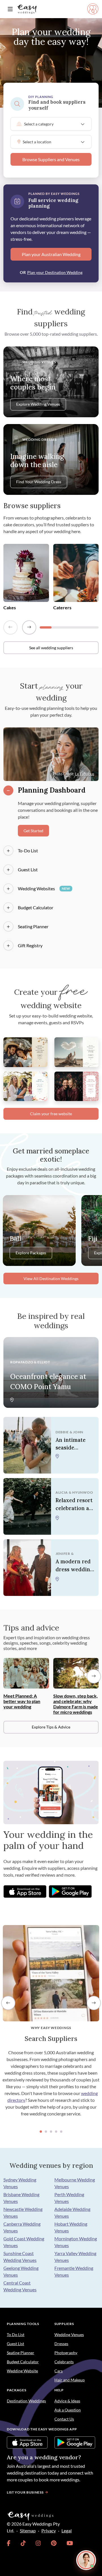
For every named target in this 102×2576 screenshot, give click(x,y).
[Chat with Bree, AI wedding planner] (86, 2560)
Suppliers (64, 2324)
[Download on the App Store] (25, 1891)
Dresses (61, 2344)
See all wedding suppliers (51, 648)
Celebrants (64, 2362)
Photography (66, 2353)
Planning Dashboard (52, 790)
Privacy (49, 2531)
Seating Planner (33, 926)
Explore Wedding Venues (38, 404)
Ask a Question (68, 2410)
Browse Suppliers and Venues (51, 159)
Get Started (33, 831)
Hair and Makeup (70, 2380)
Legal (67, 2531)
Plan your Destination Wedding (55, 272)
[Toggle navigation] (10, 9)
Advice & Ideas (67, 2401)
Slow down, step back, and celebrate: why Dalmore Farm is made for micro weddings (76, 1704)
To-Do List (28, 850)
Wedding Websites (44, 888)
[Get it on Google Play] (70, 1891)
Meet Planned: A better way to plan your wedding (22, 1701)
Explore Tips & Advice (51, 1727)
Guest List (28, 869)
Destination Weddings (26, 2401)
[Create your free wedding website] (25, 1052)
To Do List (16, 2335)
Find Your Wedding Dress (39, 482)
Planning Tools (23, 2324)
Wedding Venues (69, 2335)
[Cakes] (26, 572)
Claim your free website (51, 1114)
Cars (59, 2371)
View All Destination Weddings (51, 1279)
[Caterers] (76, 572)
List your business (25, 2492)
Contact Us (64, 2419)
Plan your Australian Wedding (51, 254)
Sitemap (28, 2531)
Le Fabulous (85, 774)
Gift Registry (30, 945)
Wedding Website (22, 2371)
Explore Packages (31, 1253)
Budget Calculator (36, 907)
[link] (9, 2543)
